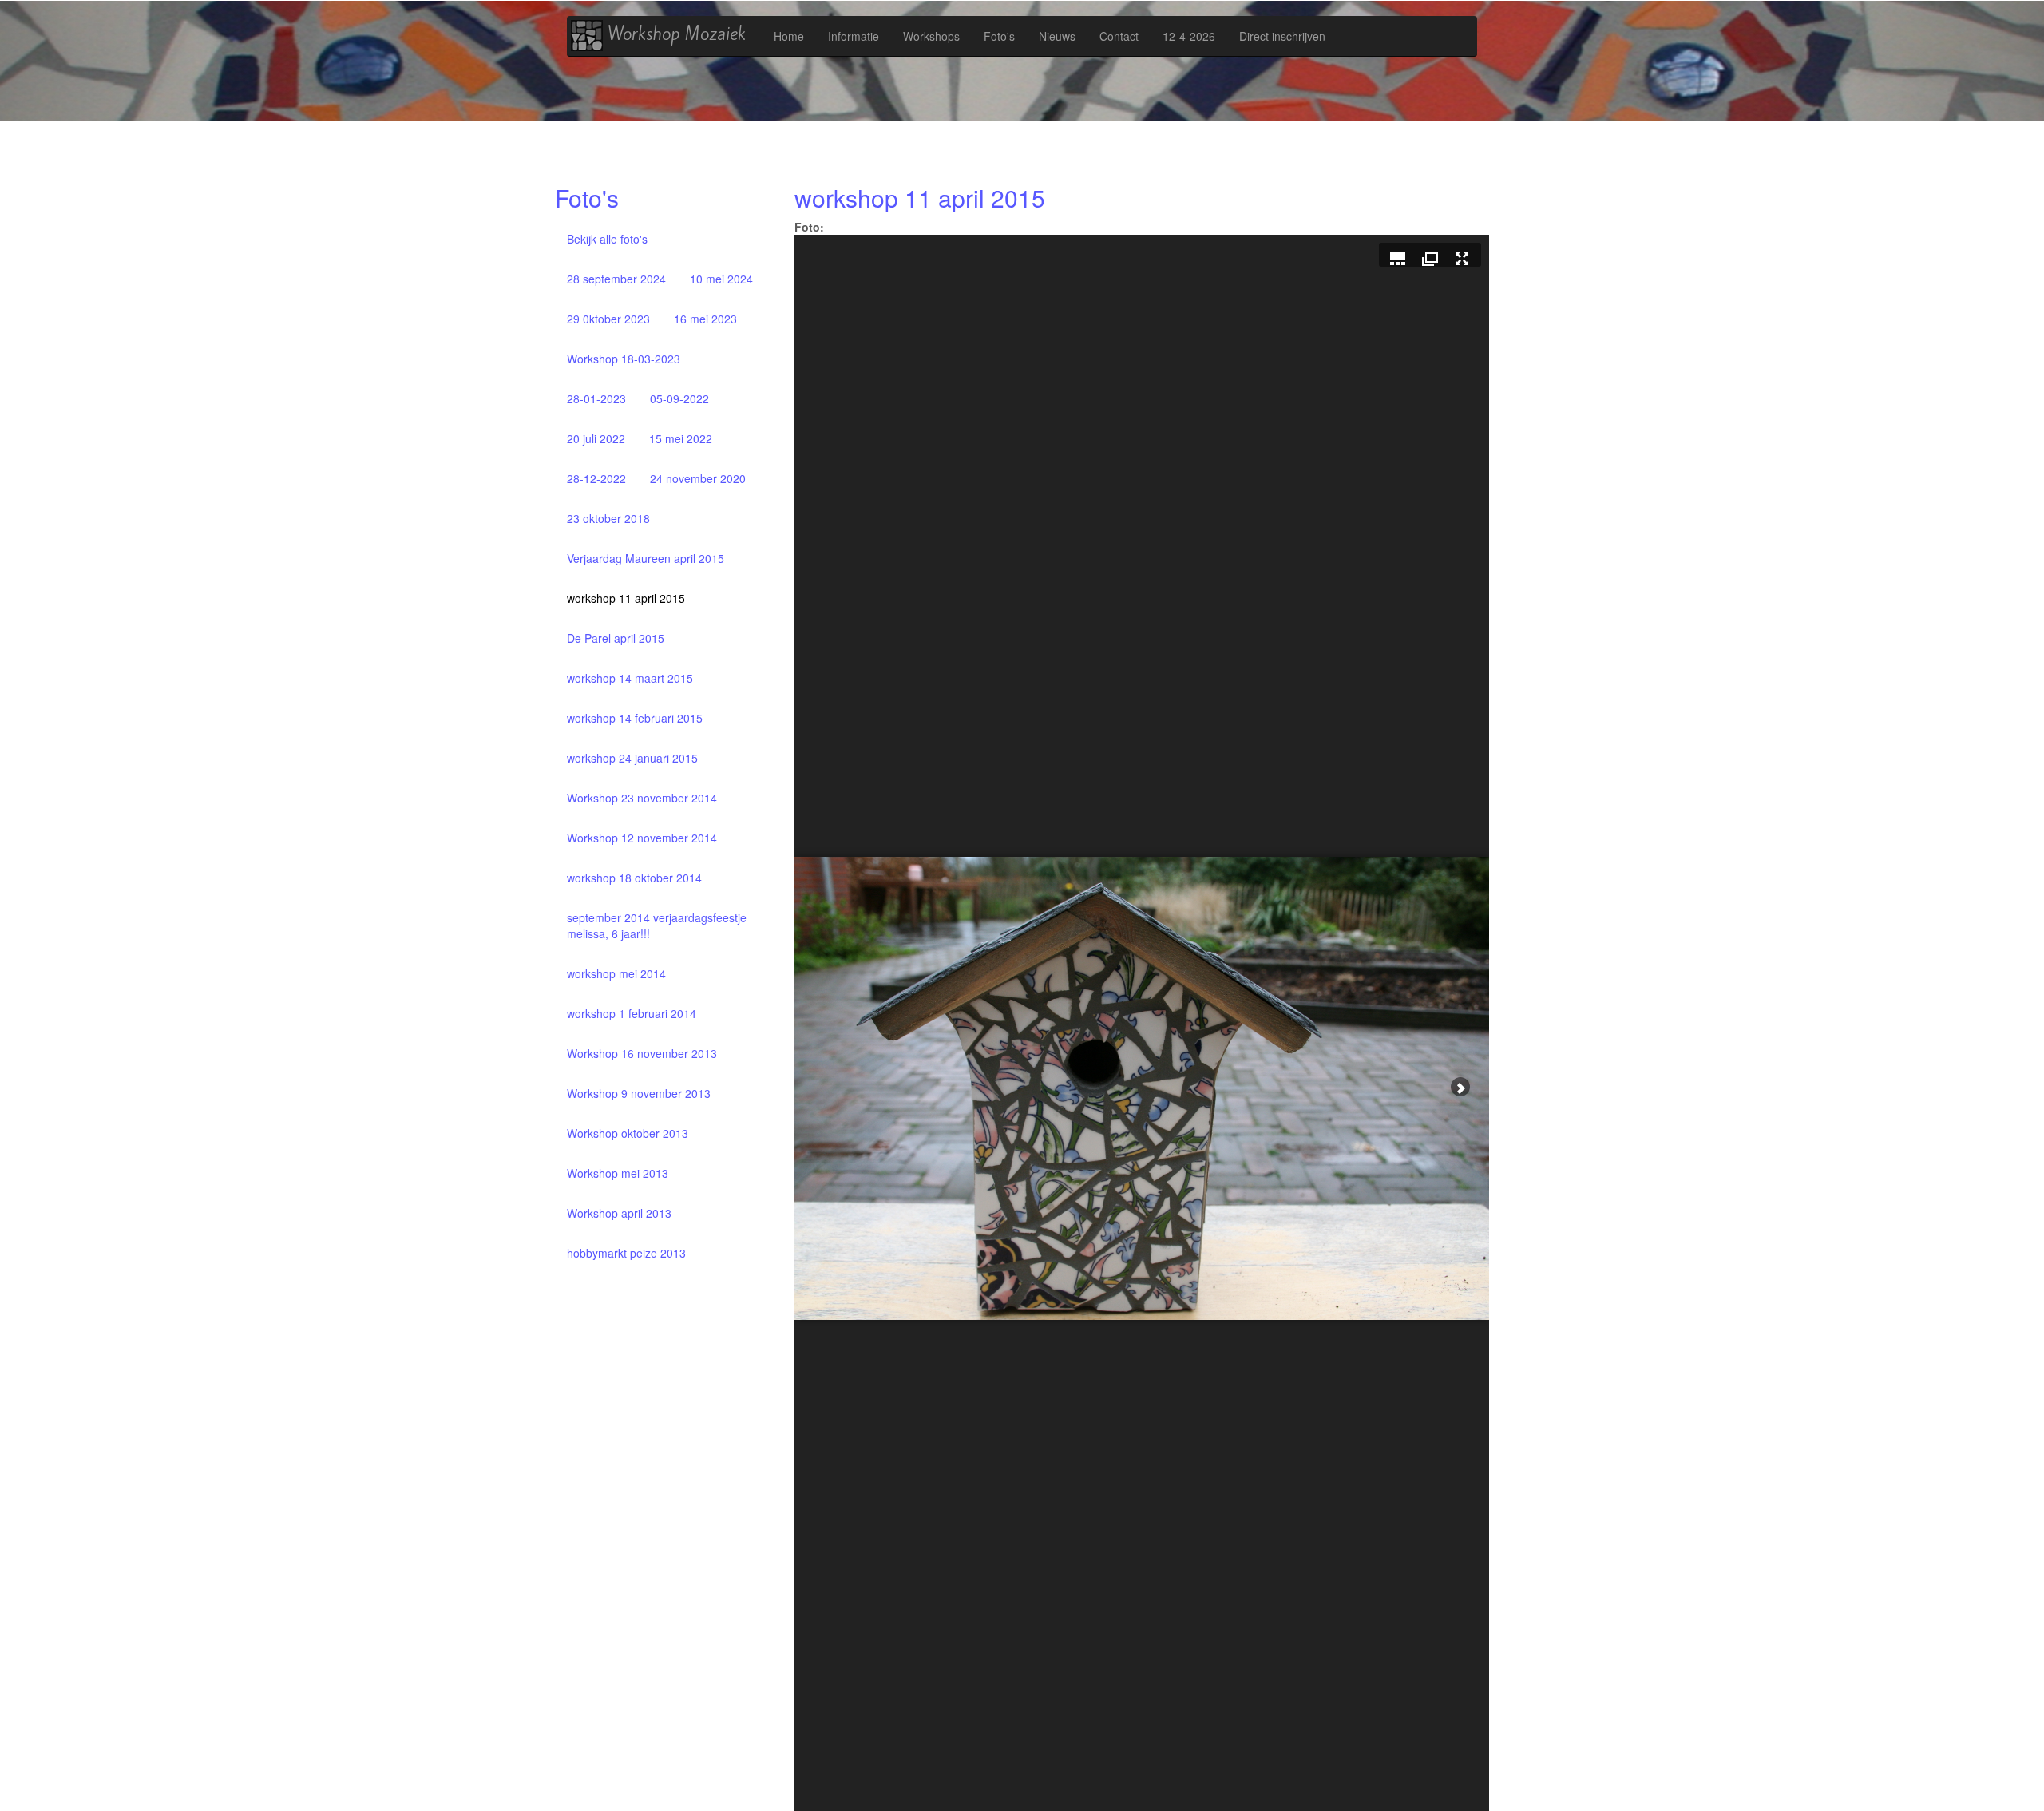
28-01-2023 (596, 398)
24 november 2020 (698, 478)
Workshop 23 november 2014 (642, 798)
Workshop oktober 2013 (628, 1133)
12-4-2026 (1189, 36)
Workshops (931, 36)
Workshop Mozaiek (674, 34)
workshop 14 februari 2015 (635, 718)
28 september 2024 (616, 279)
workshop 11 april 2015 (626, 598)
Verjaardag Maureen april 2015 (646, 558)
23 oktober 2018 (608, 518)
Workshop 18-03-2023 (624, 359)
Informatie (854, 36)
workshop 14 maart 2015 (630, 678)
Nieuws (1057, 36)
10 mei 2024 (721, 279)
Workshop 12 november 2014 (642, 838)
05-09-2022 (679, 398)
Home (789, 36)
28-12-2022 (596, 478)
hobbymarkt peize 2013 (626, 1253)
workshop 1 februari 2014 (632, 1013)
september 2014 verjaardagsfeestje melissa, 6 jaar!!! (657, 925)
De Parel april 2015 (616, 638)
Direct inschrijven (1282, 36)
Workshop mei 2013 (618, 1173)
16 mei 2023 (705, 319)
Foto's (999, 36)
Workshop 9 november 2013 (639, 1093)
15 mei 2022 (681, 438)
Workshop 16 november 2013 (642, 1053)
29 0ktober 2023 (608, 319)
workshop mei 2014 (616, 973)
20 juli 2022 (596, 438)
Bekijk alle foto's (607, 239)
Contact (1119, 36)
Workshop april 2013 (619, 1213)
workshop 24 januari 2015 (632, 758)
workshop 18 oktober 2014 (634, 878)
